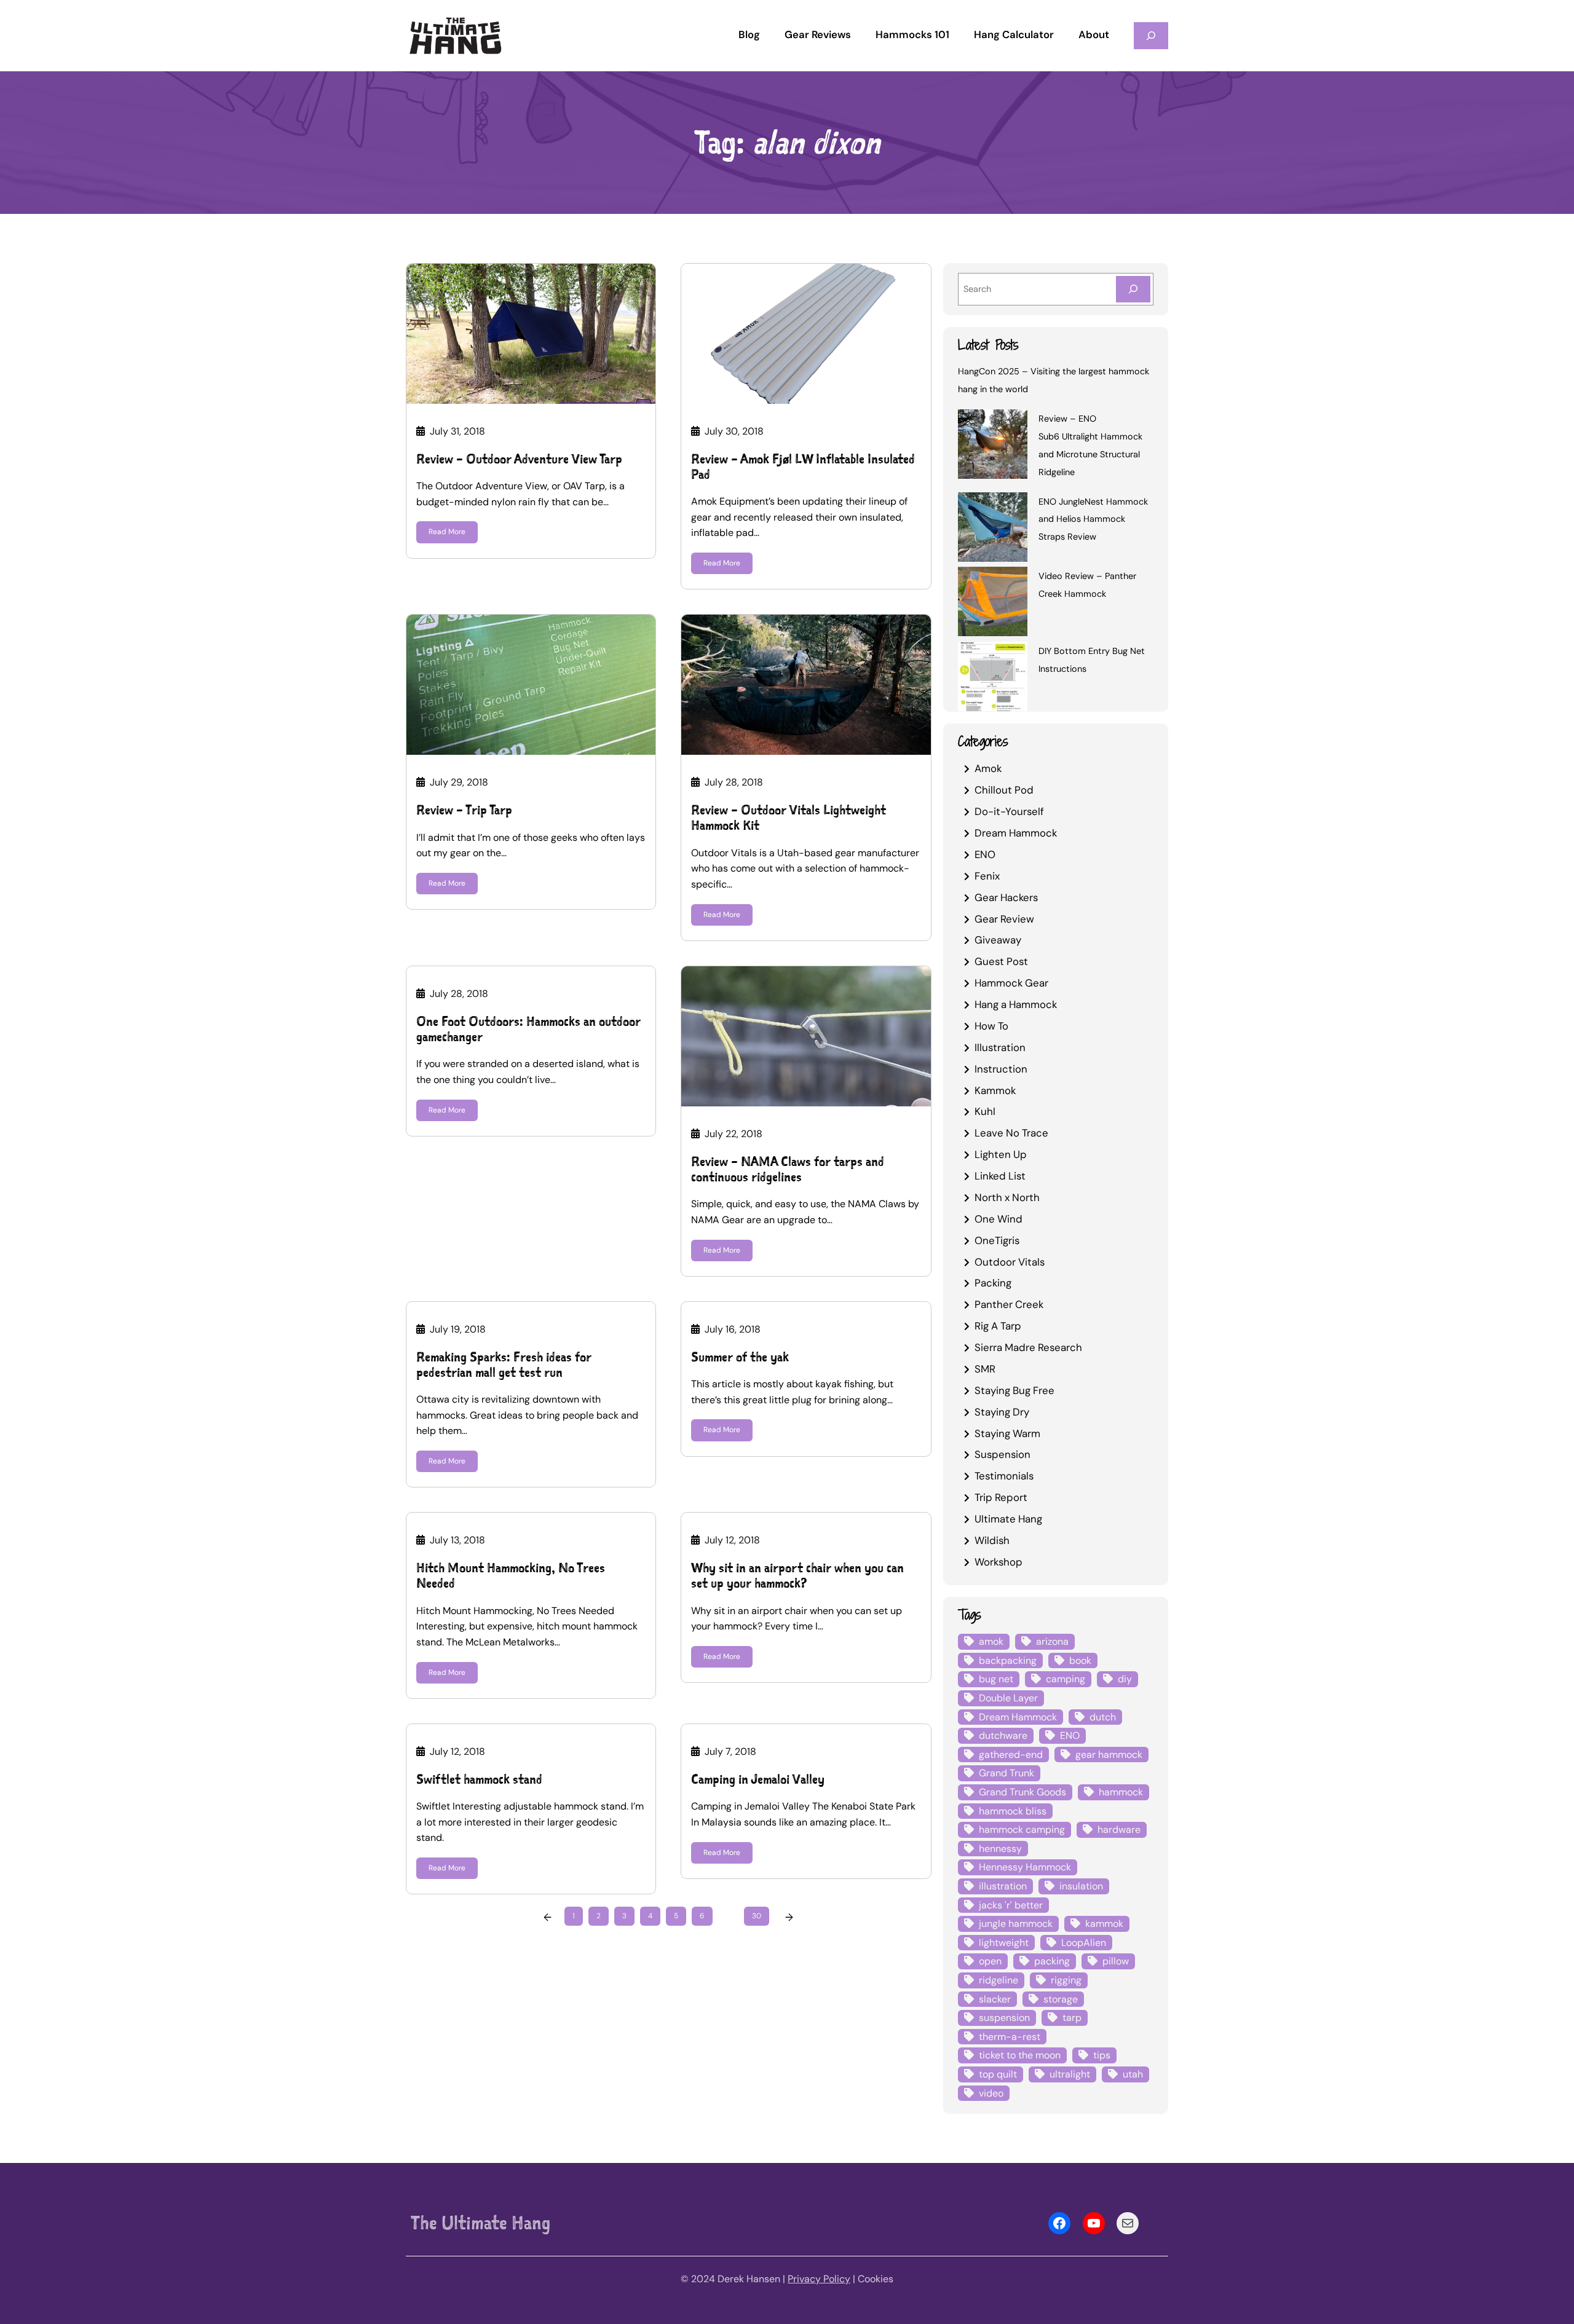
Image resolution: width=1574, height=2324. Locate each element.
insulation (1081, 1886)
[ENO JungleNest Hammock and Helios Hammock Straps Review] (993, 529)
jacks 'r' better (1011, 1905)
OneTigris (997, 1240)
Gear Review (1004, 919)
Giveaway (998, 940)
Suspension (1003, 1454)
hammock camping (1022, 1830)
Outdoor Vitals (1010, 1262)
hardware (1119, 1830)
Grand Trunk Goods (1022, 1792)
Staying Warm (1007, 1433)
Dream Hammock (1016, 833)
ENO (985, 854)
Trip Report (1001, 1497)
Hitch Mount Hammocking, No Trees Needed (511, 1575)
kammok (1104, 1924)
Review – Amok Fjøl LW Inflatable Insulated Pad (803, 467)
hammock (1121, 1792)
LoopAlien (1084, 1943)
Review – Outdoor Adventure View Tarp (519, 459)
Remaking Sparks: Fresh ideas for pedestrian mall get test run (504, 1365)
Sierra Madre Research (1028, 1347)
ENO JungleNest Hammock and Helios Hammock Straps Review (1093, 519)
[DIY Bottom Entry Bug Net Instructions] (993, 679)
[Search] (1133, 289)
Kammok (995, 1090)
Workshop (999, 1562)
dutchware (1003, 1735)
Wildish (992, 1540)
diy (1125, 1679)
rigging (1066, 1980)
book (1080, 1660)
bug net (996, 1679)
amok (991, 1641)
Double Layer (1008, 1698)
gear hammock (1109, 1755)
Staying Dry (1002, 1412)
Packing (993, 1283)
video (991, 2093)
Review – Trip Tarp (464, 810)
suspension (1004, 2018)
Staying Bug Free (1014, 1390)
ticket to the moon (1020, 2055)
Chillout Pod (1004, 790)
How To (991, 1026)
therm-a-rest (1010, 2037)
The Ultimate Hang (481, 2223)
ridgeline (999, 1980)
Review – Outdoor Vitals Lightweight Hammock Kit (789, 817)
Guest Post (1001, 961)
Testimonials (1004, 1476)
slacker (995, 1999)
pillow (1116, 1961)
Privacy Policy (819, 2279)
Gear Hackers (1006, 897)
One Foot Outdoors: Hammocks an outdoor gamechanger (528, 1029)
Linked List (1000, 1176)
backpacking (1008, 1660)
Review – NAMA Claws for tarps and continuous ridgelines (788, 1169)
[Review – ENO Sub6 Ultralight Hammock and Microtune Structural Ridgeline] (993, 446)
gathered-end (1011, 1755)
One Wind (999, 1219)
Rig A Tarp (998, 1326)
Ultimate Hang (1008, 1519)
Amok (988, 768)
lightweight (1004, 1943)
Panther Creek (1009, 1304)
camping (1066, 1679)
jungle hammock (1016, 1924)
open (990, 1961)
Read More (447, 532)
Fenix (987, 876)
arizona (1052, 1641)
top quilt (998, 2074)
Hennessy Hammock (1025, 1867)
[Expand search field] (1151, 35)
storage (1061, 1999)
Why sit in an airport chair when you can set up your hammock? (797, 1575)
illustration (1003, 1886)
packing (1052, 1961)
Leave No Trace (1011, 1133)
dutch (1103, 1717)
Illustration (1000, 1047)
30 (757, 1916)
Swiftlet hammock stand (479, 1779)
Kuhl (985, 1111)
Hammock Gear (1011, 983)
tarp (1072, 2018)
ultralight (1070, 2074)
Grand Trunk (1006, 1773)
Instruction (1001, 1069)
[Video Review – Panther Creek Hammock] (993, 604)
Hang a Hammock (1016, 1004)
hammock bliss (1013, 1811)
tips (1102, 2055)
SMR (985, 1369)
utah (1133, 2074)
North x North (1007, 1197)
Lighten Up (1001, 1154)
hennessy (1000, 1849)
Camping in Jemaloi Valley (758, 1779)
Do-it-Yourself (1009, 811)
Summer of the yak (740, 1357)
